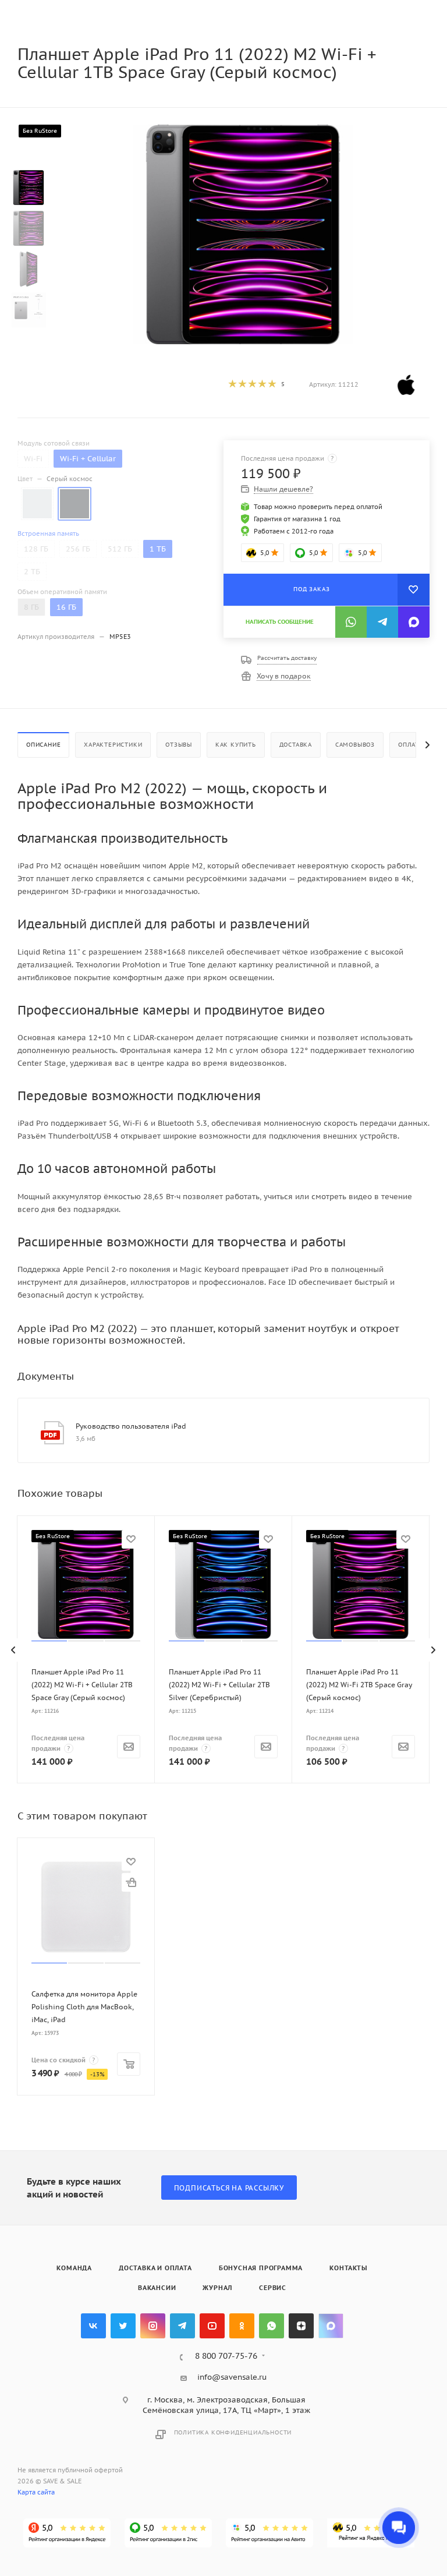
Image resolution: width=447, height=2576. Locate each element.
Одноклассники (242, 2326)
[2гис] (168, 2533)
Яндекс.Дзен (301, 2326)
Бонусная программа (261, 2268)
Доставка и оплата (155, 2268)
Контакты (348, 2268)
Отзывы (179, 745)
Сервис (273, 2288)
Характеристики (113, 745)
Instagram (153, 2326)
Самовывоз (355, 745)
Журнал (217, 2288)
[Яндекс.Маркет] (371, 2533)
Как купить (236, 745)
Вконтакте (93, 2326)
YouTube (212, 2326)
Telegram (182, 2326)
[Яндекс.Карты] (67, 2533)
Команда (74, 2268)
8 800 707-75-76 (226, 2356)
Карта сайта (36, 2492)
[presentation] (14, 1650)
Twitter (123, 2326)
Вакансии (157, 2288)
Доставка (296, 745)
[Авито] (269, 2533)
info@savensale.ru (232, 2377)
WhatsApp (272, 2326)
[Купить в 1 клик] (131, 1882)
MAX (331, 2326)
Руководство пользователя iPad (131, 1426)
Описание (43, 745)
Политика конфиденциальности (233, 2432)
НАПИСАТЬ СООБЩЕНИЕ (280, 622)
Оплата (410, 745)
